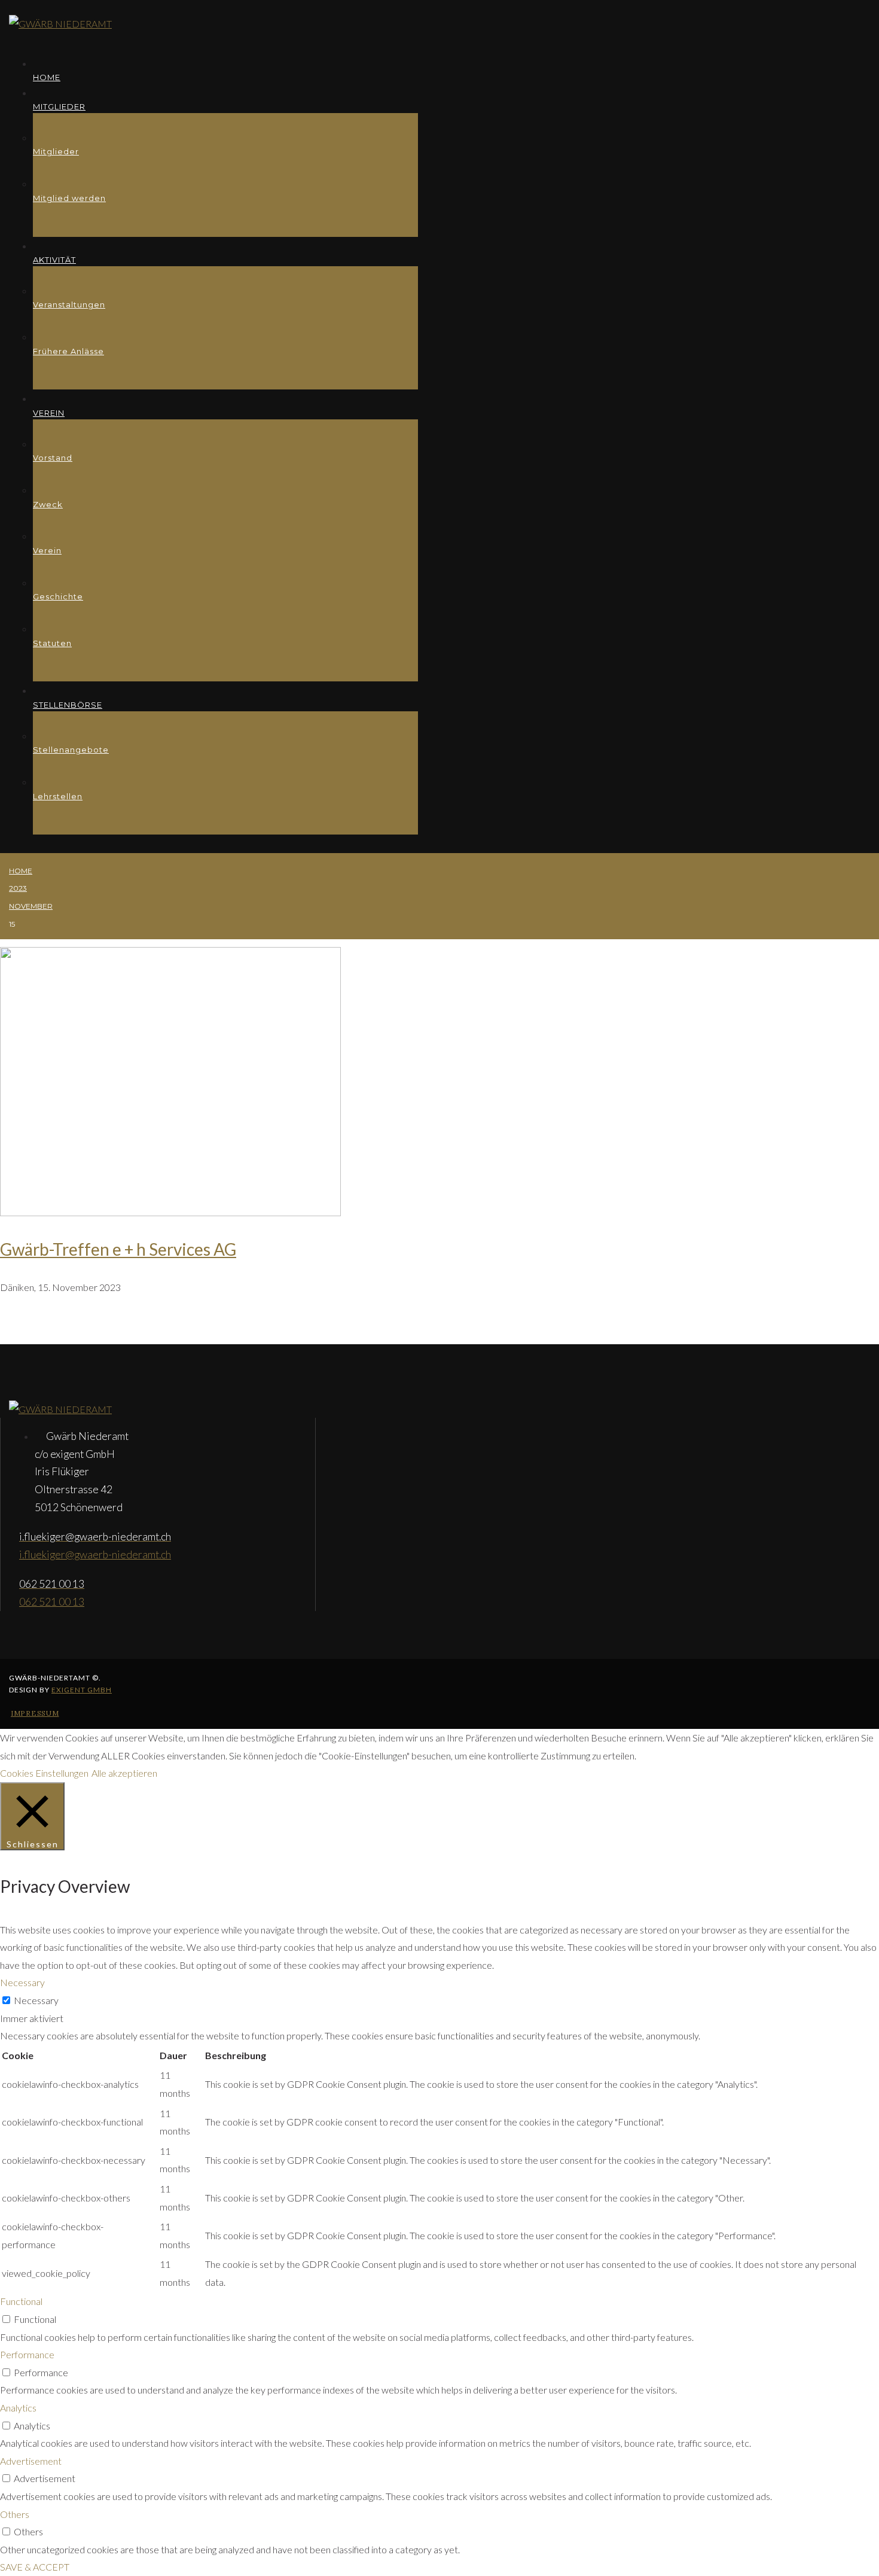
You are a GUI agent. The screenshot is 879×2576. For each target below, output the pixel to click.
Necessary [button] (22, 1982)
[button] (35, 1713)
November (31, 906)
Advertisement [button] (31, 2461)
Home (21, 871)
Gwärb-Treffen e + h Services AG (118, 1249)
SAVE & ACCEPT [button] (35, 2567)
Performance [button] (27, 2354)
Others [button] (15, 2514)
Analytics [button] (18, 2408)
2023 (18, 888)
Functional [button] (21, 2301)
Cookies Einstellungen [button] (44, 1773)
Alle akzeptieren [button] (124, 1773)
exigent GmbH (82, 1690)
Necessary (36, 2000)
